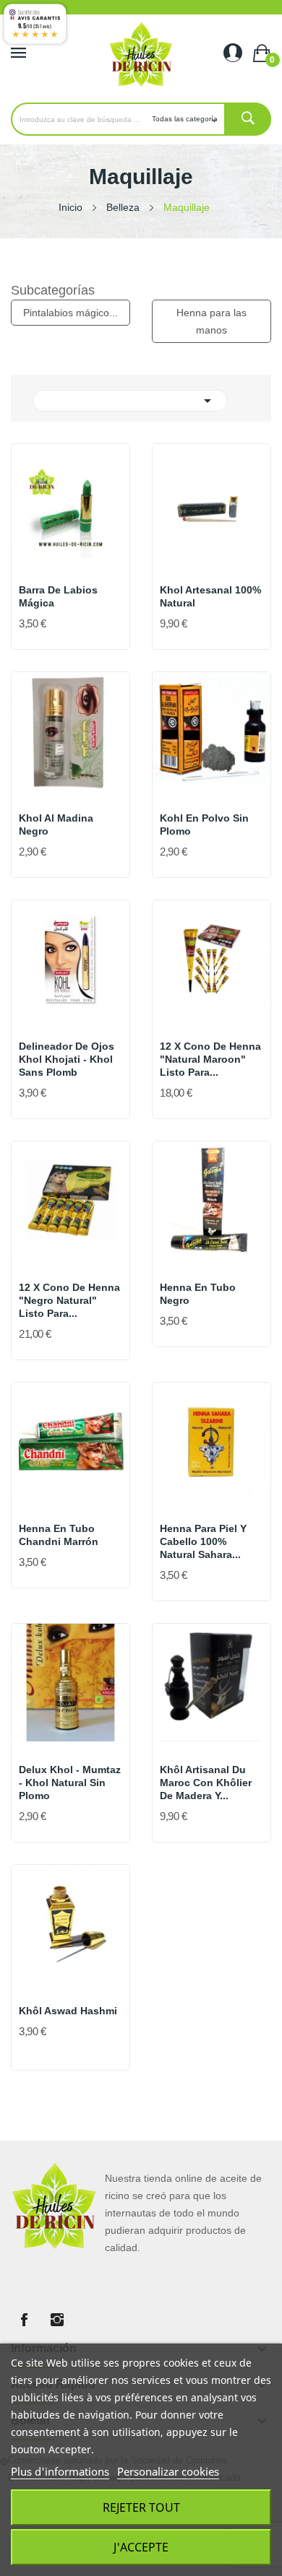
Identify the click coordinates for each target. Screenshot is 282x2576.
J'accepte (141, 2547)
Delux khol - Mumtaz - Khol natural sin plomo (70, 1783)
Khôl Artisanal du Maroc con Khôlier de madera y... (206, 1783)
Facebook (24, 2320)
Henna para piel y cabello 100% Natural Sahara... (203, 1541)
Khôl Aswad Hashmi (68, 2011)
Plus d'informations (60, 2471)
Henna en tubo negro (198, 1294)
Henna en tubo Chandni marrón (59, 1535)
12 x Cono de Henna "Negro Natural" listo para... (69, 1300)
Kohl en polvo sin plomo (204, 824)
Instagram (57, 2320)
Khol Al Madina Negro (56, 824)
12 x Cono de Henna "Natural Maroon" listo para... (210, 1059)
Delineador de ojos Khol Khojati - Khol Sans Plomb (67, 1059)
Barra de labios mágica (58, 596)
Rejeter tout (141, 2507)
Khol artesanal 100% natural (210, 596)
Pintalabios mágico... (70, 313)
